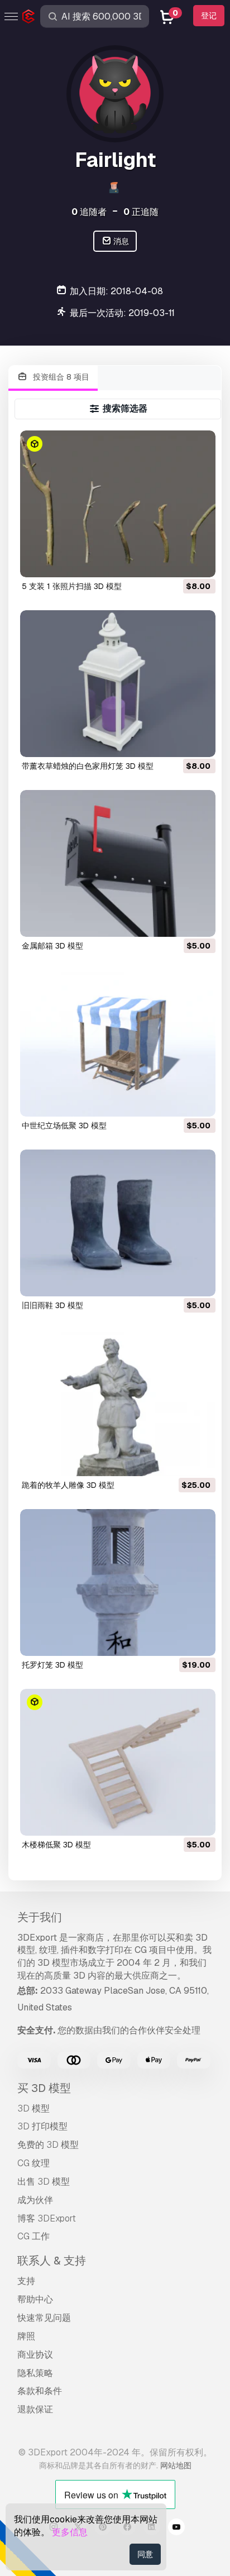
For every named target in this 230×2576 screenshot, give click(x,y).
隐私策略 (35, 2373)
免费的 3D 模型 (48, 2145)
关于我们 (40, 1917)
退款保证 (35, 2409)
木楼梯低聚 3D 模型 (56, 1845)
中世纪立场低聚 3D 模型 (64, 1126)
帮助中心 (35, 2299)
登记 (209, 16)
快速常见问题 (44, 2318)
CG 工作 (33, 2236)
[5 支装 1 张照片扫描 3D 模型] (118, 504)
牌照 (26, 2336)
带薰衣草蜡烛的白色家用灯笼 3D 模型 (88, 766)
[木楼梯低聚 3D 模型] (118, 1762)
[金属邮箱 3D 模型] (118, 863)
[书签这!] (199, 562)
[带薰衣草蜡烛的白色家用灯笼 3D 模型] (118, 684)
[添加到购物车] (176, 562)
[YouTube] (176, 2529)
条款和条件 (40, 2391)
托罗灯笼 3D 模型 (52, 1665)
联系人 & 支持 (52, 2261)
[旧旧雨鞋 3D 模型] (118, 1223)
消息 (120, 241)
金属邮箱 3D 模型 (52, 946)
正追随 (141, 212)
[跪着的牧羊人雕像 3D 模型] (118, 1403)
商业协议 (35, 2355)
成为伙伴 (35, 2200)
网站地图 (176, 2465)
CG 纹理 (33, 2163)
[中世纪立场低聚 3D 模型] (118, 1043)
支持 (26, 2281)
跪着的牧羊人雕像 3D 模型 (68, 1485)
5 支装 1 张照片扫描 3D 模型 (72, 586)
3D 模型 (33, 2108)
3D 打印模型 (42, 2126)
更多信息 (70, 2532)
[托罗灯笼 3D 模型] (118, 1583)
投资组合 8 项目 (60, 377)
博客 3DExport (47, 2218)
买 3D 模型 (44, 2088)
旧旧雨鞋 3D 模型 (52, 1305)
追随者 (89, 212)
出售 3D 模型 (44, 2182)
